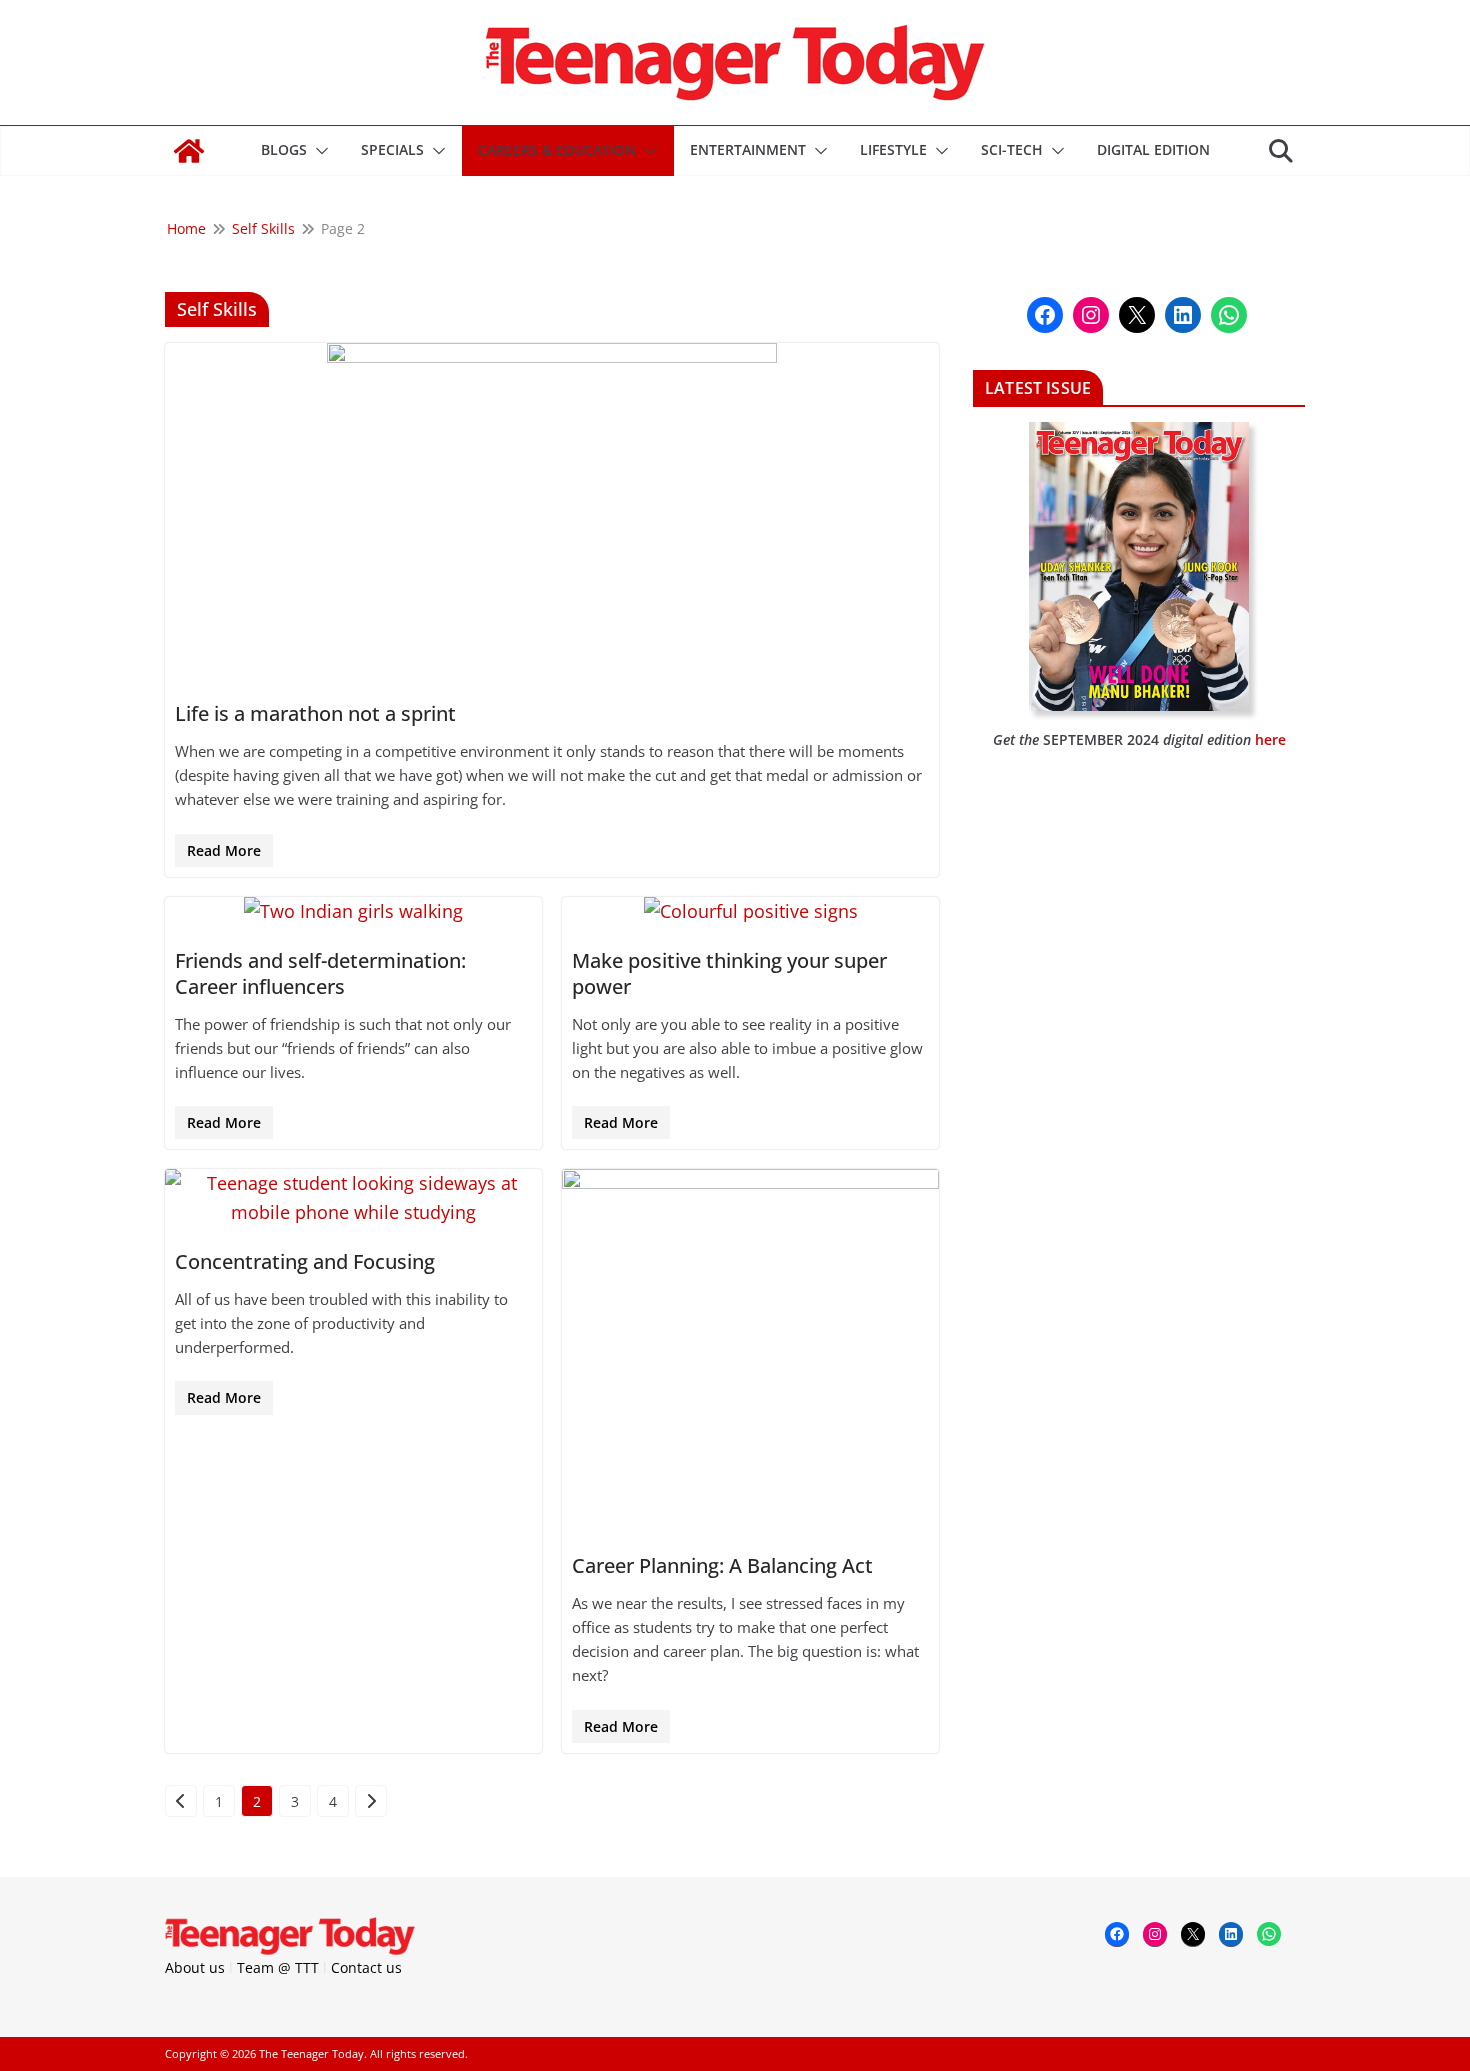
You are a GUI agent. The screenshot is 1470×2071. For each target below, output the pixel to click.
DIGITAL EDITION (1153, 149)
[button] (318, 151)
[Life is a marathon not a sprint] (552, 511)
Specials (392, 149)
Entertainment (748, 149)
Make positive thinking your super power (729, 973)
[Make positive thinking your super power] (750, 911)
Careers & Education (557, 149)
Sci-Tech (1012, 149)
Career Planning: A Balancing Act (722, 1565)
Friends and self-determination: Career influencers (320, 973)
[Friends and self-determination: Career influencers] (353, 911)
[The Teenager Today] (189, 151)
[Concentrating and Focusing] (353, 1198)
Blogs (284, 149)
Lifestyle (893, 149)
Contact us (366, 1967)
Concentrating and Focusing (305, 1261)
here (1270, 739)
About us (195, 1967)
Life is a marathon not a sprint (315, 713)
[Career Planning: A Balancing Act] (750, 1350)
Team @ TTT (278, 1967)
